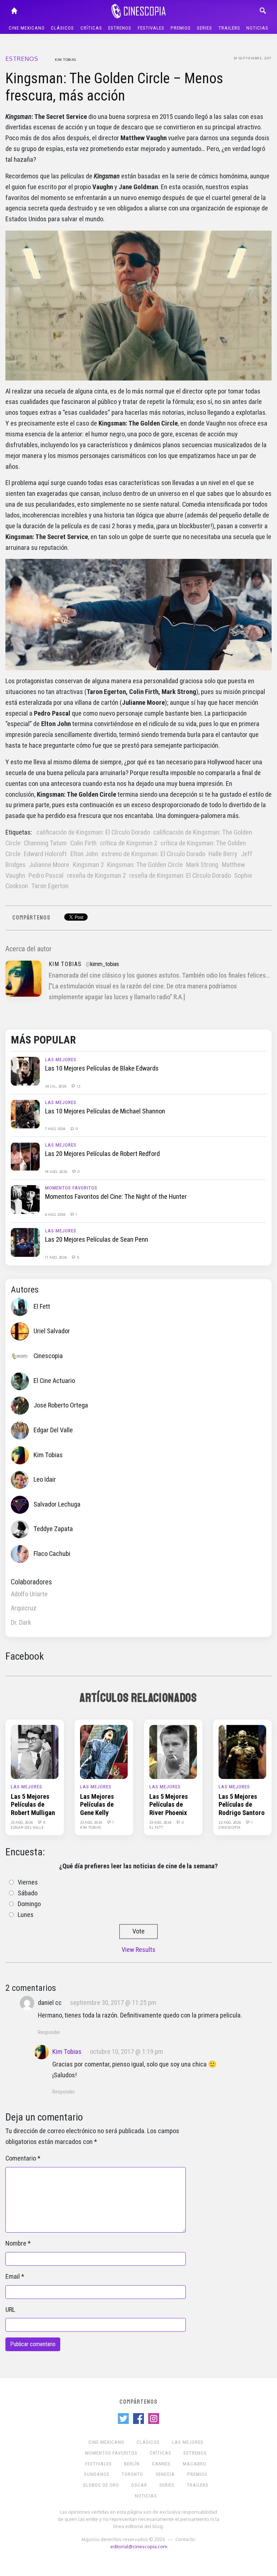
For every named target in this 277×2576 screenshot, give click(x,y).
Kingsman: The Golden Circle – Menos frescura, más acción (114, 87)
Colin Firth (83, 843)
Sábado (28, 1893)
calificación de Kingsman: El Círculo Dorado (93, 832)
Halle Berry (223, 854)
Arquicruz (24, 1608)
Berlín (132, 2464)
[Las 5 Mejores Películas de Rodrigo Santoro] (242, 1752)
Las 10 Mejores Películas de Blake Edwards (102, 1068)
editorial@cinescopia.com (139, 2546)
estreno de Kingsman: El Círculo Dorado (153, 854)
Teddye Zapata (53, 1529)
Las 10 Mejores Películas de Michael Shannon (105, 1111)
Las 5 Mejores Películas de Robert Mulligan (33, 1805)
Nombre (16, 2243)
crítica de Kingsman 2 (129, 843)
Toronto (132, 2474)
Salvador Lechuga (57, 1504)
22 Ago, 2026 (230, 1822)
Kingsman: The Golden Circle (145, 865)
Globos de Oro (101, 2485)
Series (205, 28)
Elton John (84, 854)
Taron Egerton (50, 886)
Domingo (29, 1904)
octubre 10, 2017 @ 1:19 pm (126, 2052)
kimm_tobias (105, 964)
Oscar (139, 2485)
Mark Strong (202, 865)
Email (13, 2277)
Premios (181, 28)
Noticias (257, 28)
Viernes (28, 1882)
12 (78, 1086)
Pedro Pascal (46, 876)
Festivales (151, 28)
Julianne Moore (49, 865)
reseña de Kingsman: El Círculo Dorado (180, 876)
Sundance (97, 2474)
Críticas (91, 28)
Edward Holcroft (45, 854)
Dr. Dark (21, 1623)
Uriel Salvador (52, 1331)
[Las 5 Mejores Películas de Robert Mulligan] (35, 1752)
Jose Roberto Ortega (61, 1405)
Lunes (26, 1915)
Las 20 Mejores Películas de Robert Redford (102, 1154)
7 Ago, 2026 (56, 1129)
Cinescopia (48, 1356)
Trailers (229, 28)
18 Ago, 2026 (57, 1171)
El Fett (42, 1306)
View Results (138, 1950)
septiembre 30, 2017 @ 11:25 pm (113, 2003)
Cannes (161, 2464)
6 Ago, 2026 (56, 1214)
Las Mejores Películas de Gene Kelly (97, 1805)
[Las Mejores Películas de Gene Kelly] (104, 1752)
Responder (49, 2032)
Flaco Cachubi (52, 1554)
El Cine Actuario (54, 1380)
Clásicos (62, 28)
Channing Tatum (45, 843)
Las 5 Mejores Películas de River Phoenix (169, 1805)
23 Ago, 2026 (22, 1822)
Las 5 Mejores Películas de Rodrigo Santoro (242, 1805)
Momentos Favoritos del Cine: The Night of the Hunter (116, 1197)
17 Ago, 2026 (56, 1257)
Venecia (165, 2474)
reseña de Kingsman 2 (96, 876)
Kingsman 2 (88, 865)
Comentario (21, 2158)
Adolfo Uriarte (29, 1594)
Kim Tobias (65, 59)
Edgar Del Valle (53, 1430)
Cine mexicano (27, 28)
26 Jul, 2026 (56, 1086)
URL (10, 2310)
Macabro (195, 2464)
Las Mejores (61, 1060)
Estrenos (120, 28)
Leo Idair (45, 1480)
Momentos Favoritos (71, 1188)
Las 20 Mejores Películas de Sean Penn (97, 1240)
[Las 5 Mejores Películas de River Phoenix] (173, 1752)
